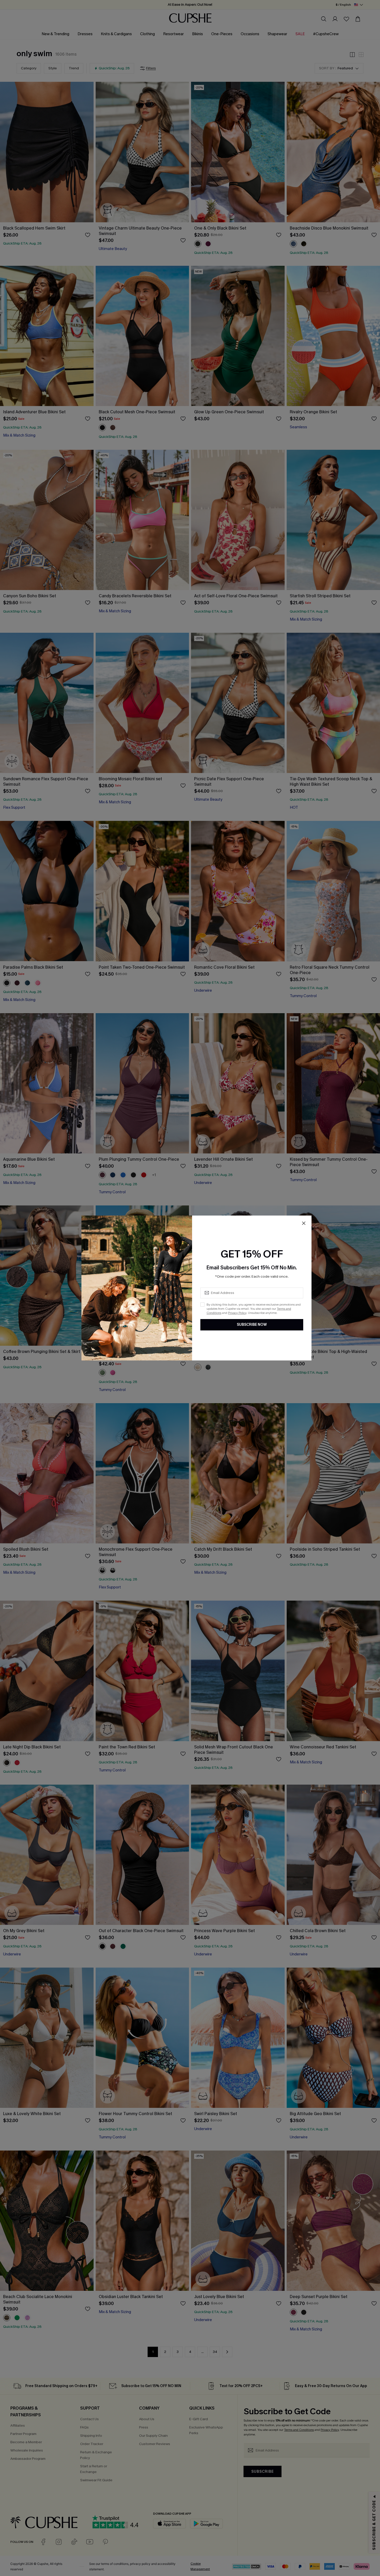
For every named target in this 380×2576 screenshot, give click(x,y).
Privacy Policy (237, 1313)
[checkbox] (202, 1305)
